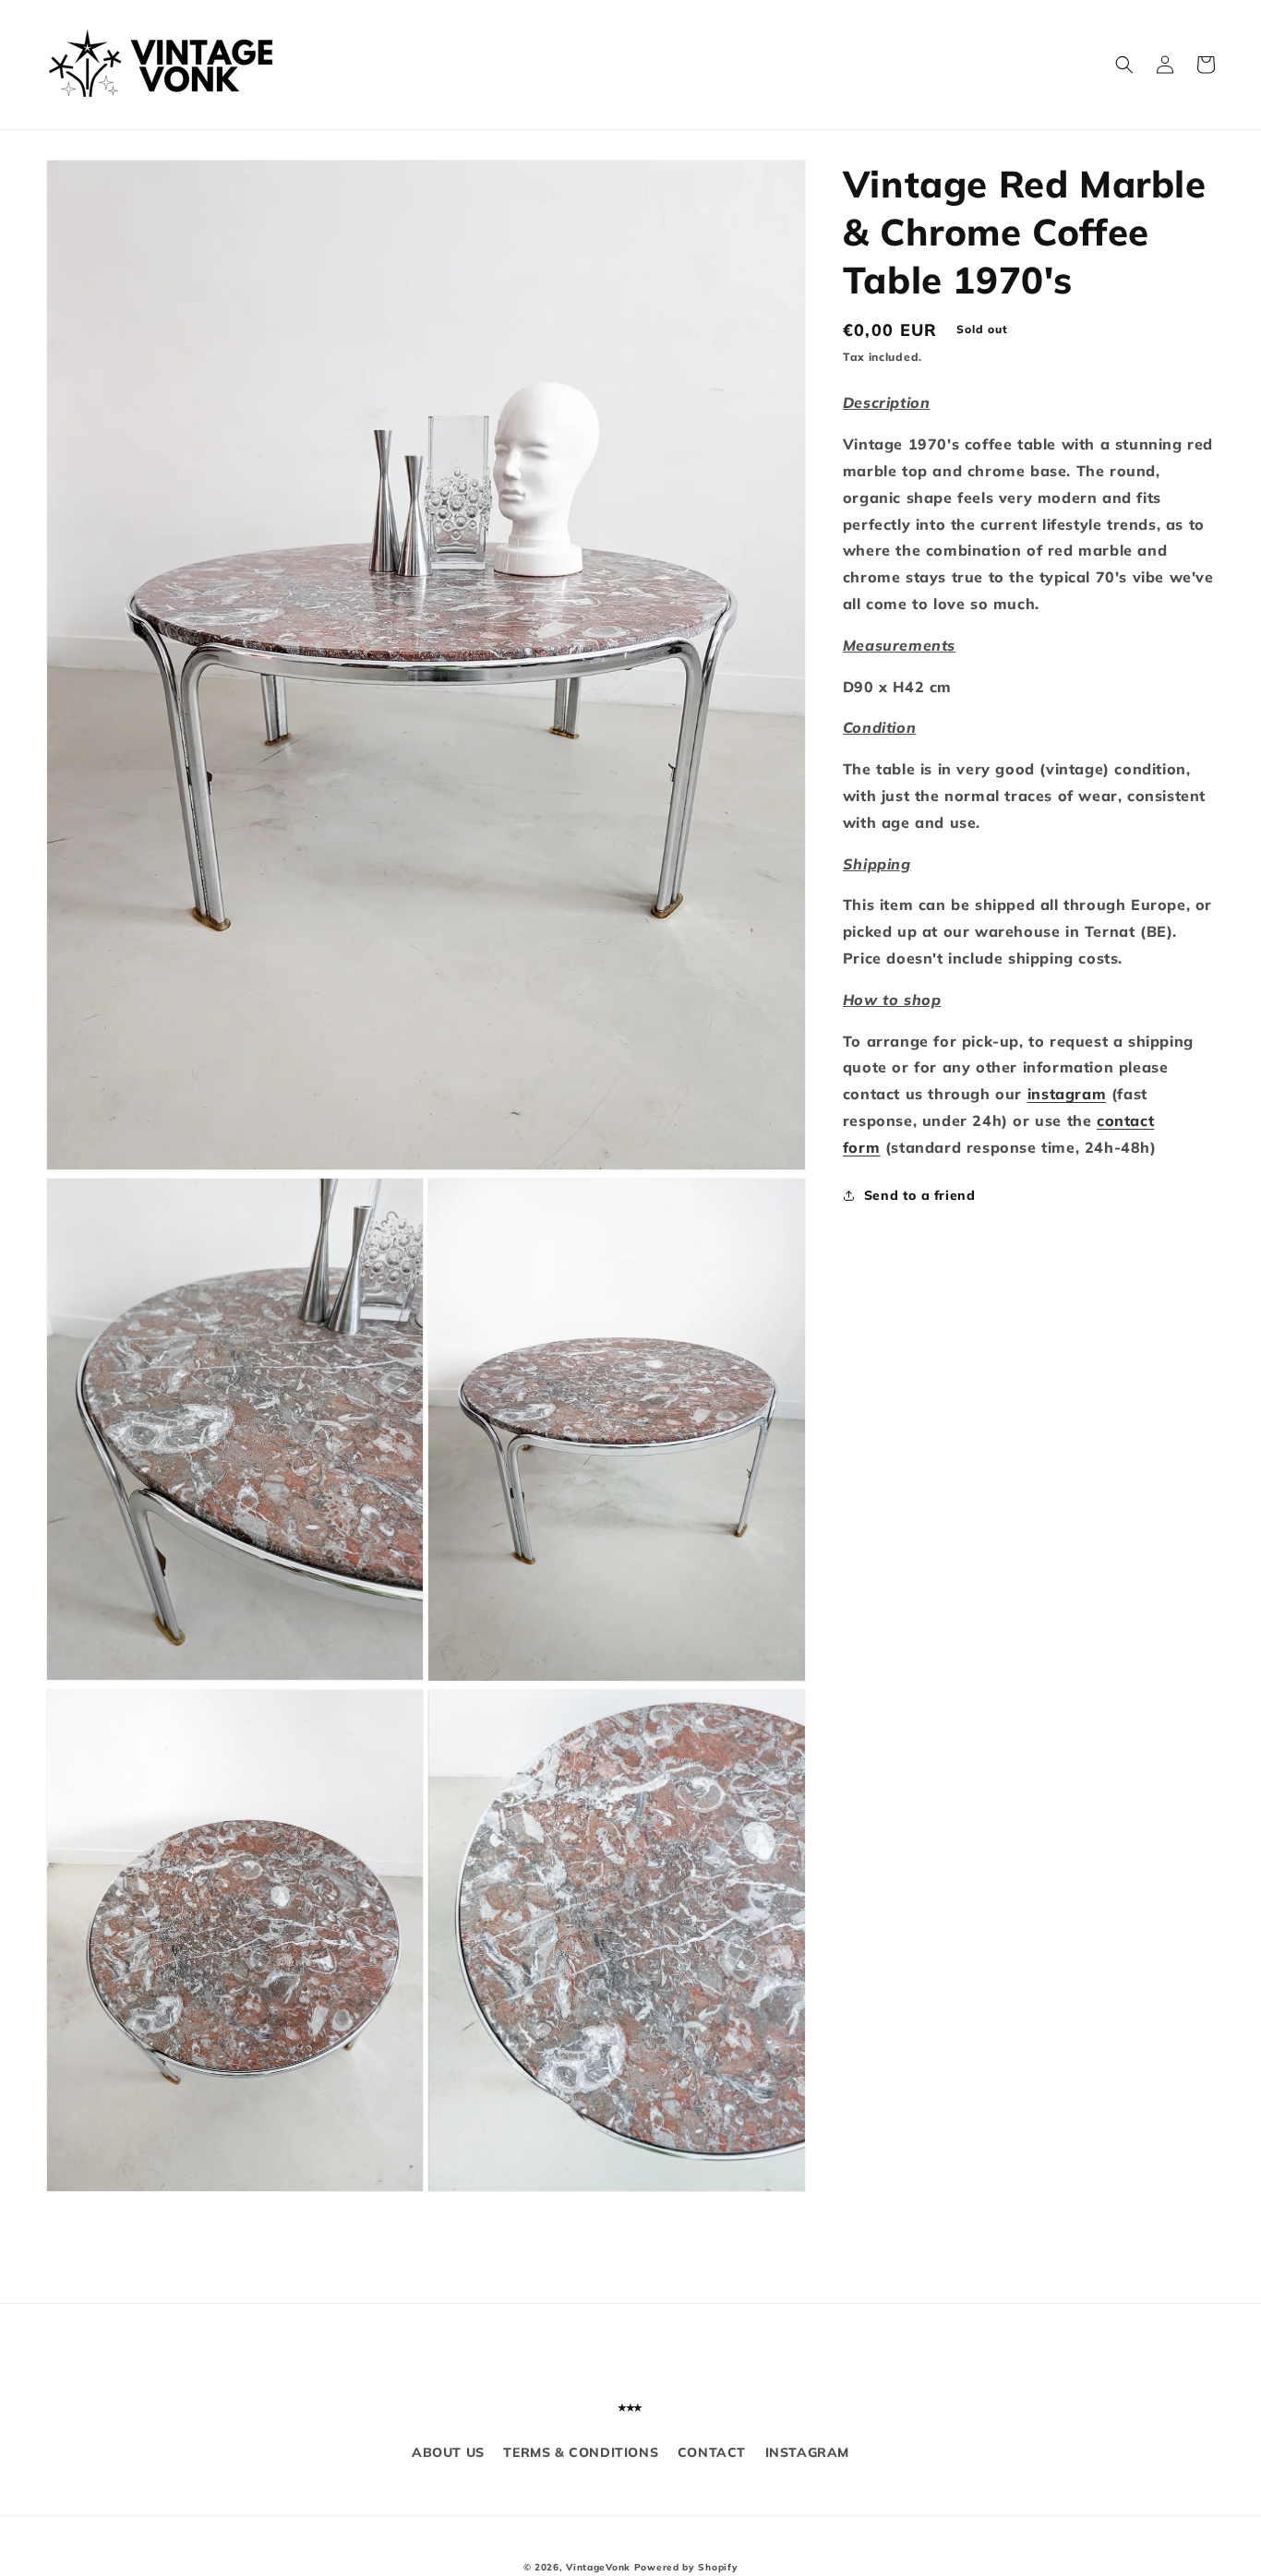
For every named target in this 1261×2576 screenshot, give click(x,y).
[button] (1124, 65)
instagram (1067, 1094)
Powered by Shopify (686, 2567)
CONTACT (712, 2452)
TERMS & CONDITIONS (581, 2452)
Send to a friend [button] (920, 1195)
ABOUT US (448, 2452)
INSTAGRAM (807, 2452)
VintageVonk (598, 2567)
